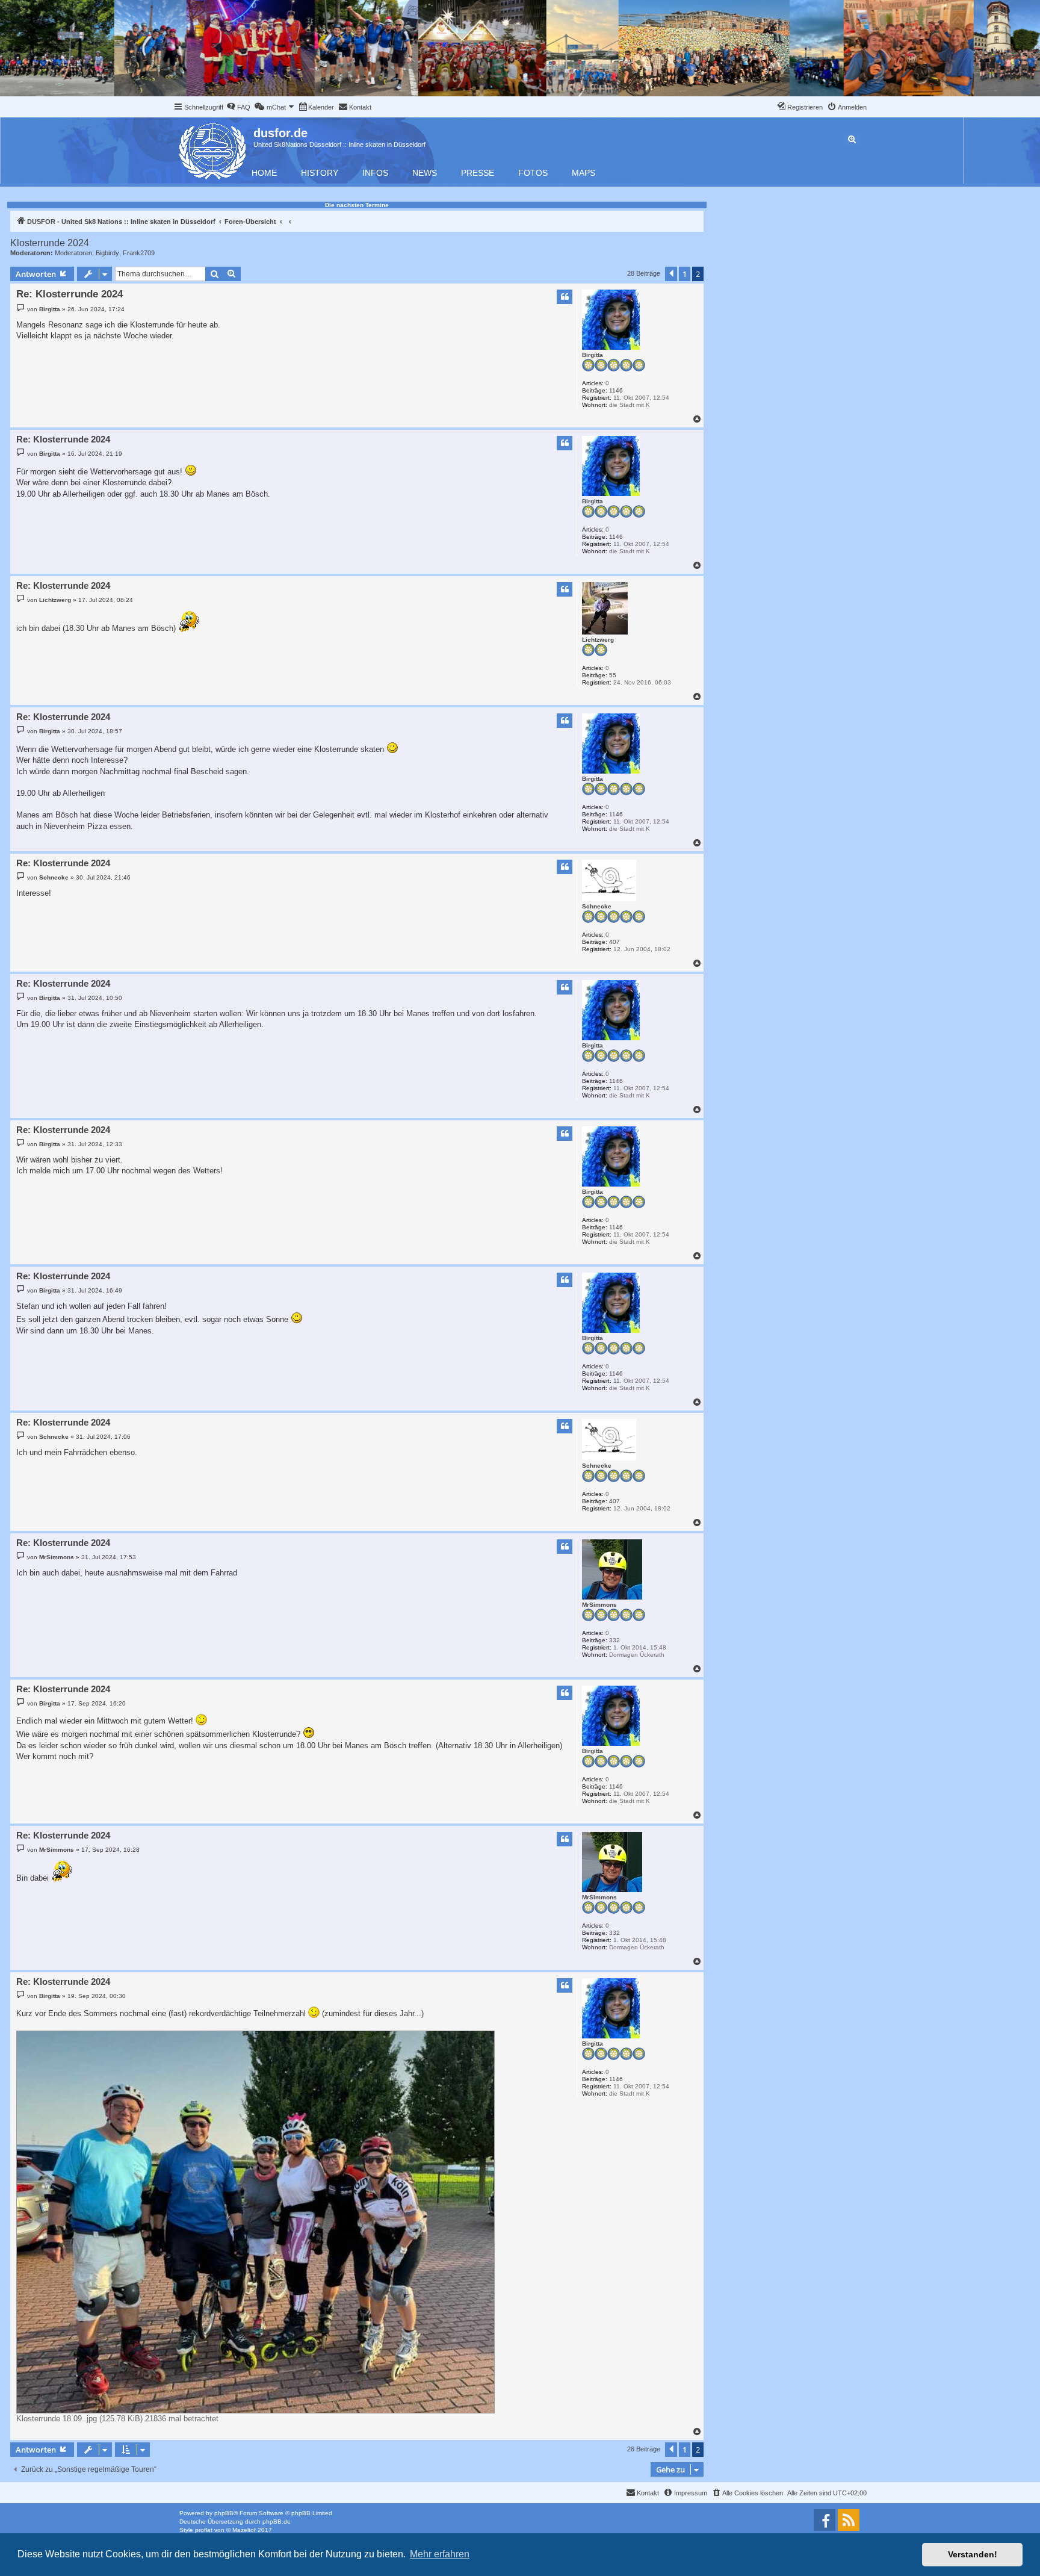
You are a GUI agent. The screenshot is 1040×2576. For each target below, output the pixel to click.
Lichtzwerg (598, 640)
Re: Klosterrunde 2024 (70, 294)
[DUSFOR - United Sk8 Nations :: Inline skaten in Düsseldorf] (213, 149)
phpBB (224, 2513)
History (320, 173)
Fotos (533, 173)
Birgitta (593, 355)
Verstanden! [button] (973, 2554)
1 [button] (685, 274)
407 (614, 942)
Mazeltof (244, 2530)
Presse (478, 173)
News (425, 173)
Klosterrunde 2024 (50, 243)
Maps (583, 173)
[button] (671, 274)
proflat (204, 2530)
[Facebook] (825, 2520)
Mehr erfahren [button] (440, 2554)
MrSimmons (599, 1605)
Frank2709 (139, 253)
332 (614, 1640)
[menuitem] (238, 107)
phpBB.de (277, 2522)
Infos (375, 173)
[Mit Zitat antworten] (565, 297)
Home (264, 173)
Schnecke (597, 906)
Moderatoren (73, 253)
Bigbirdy (107, 253)
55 (613, 675)
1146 (616, 390)
